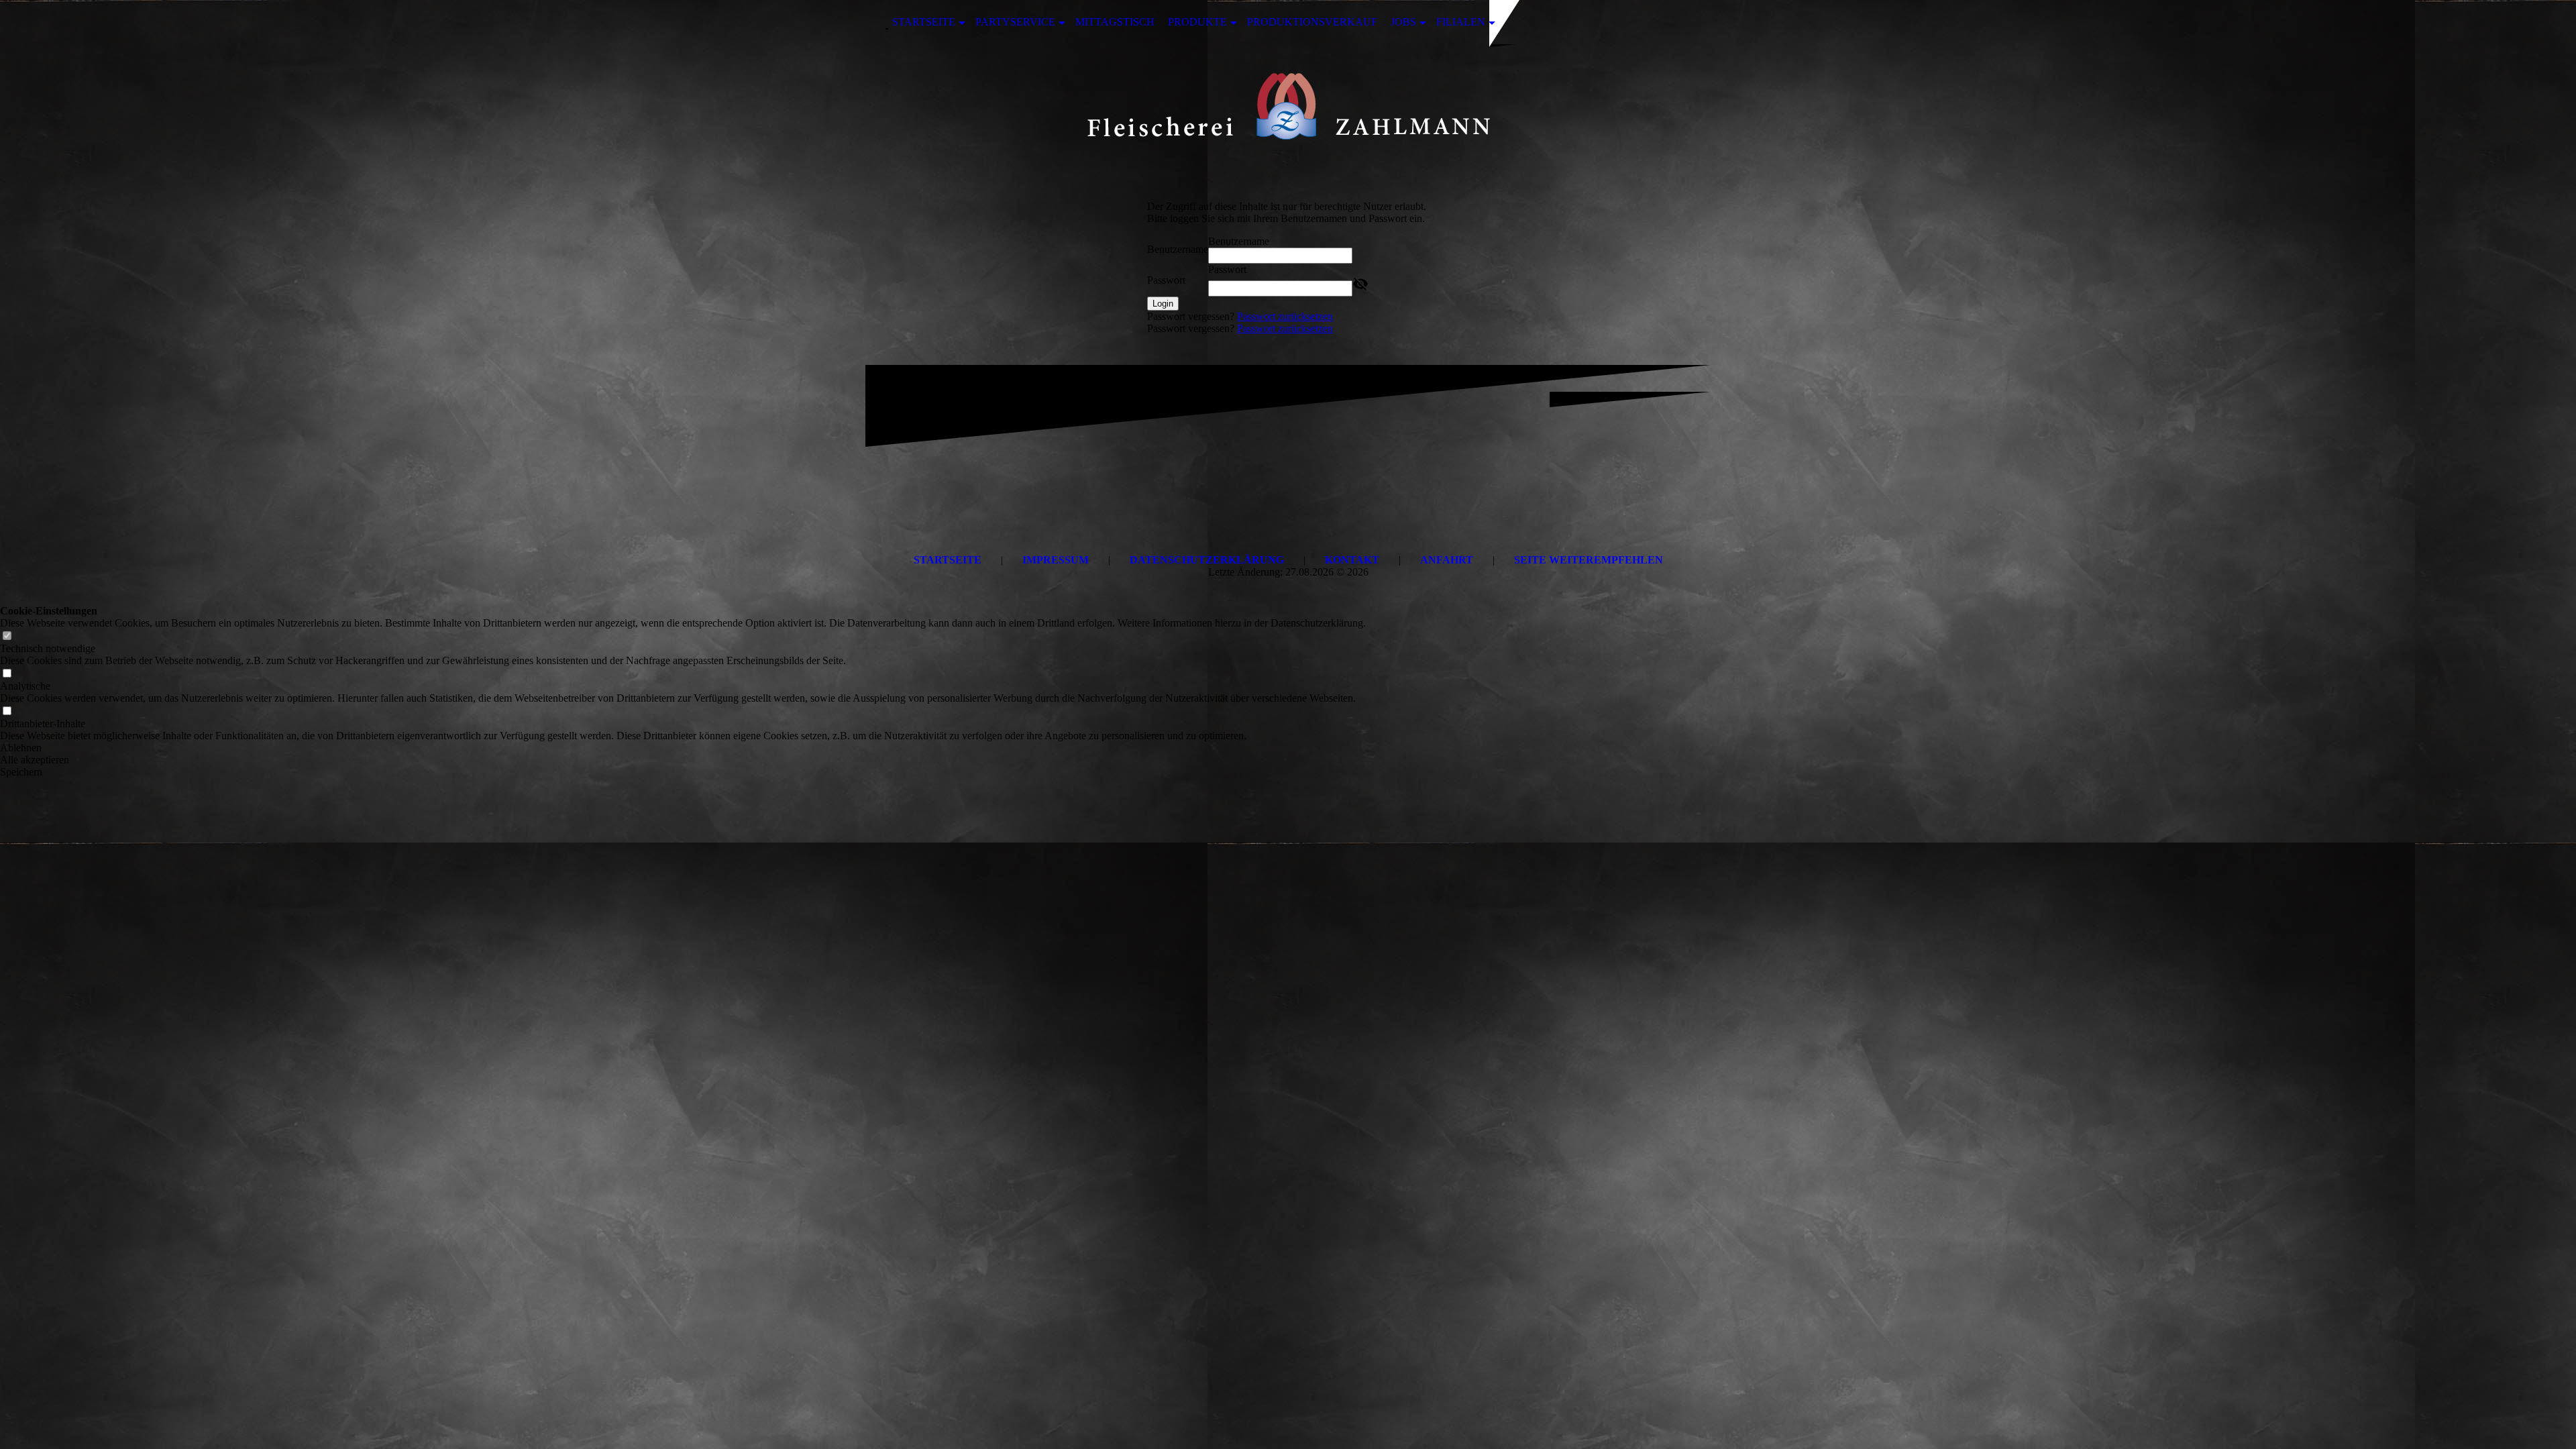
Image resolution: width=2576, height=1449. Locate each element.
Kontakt (1352, 560)
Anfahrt (1447, 560)
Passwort (1166, 280)
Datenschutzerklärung (1207, 560)
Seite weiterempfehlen (1589, 560)
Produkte (1197, 22)
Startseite (924, 22)
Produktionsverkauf (1312, 22)
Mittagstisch (1115, 22)
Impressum (1056, 560)
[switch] (7, 636)
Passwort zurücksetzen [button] (1285, 316)
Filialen (1461, 22)
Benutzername (1178, 249)
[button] (683, 748)
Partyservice (1015, 22)
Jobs (1403, 22)
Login (1163, 304)
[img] (1288, 109)
